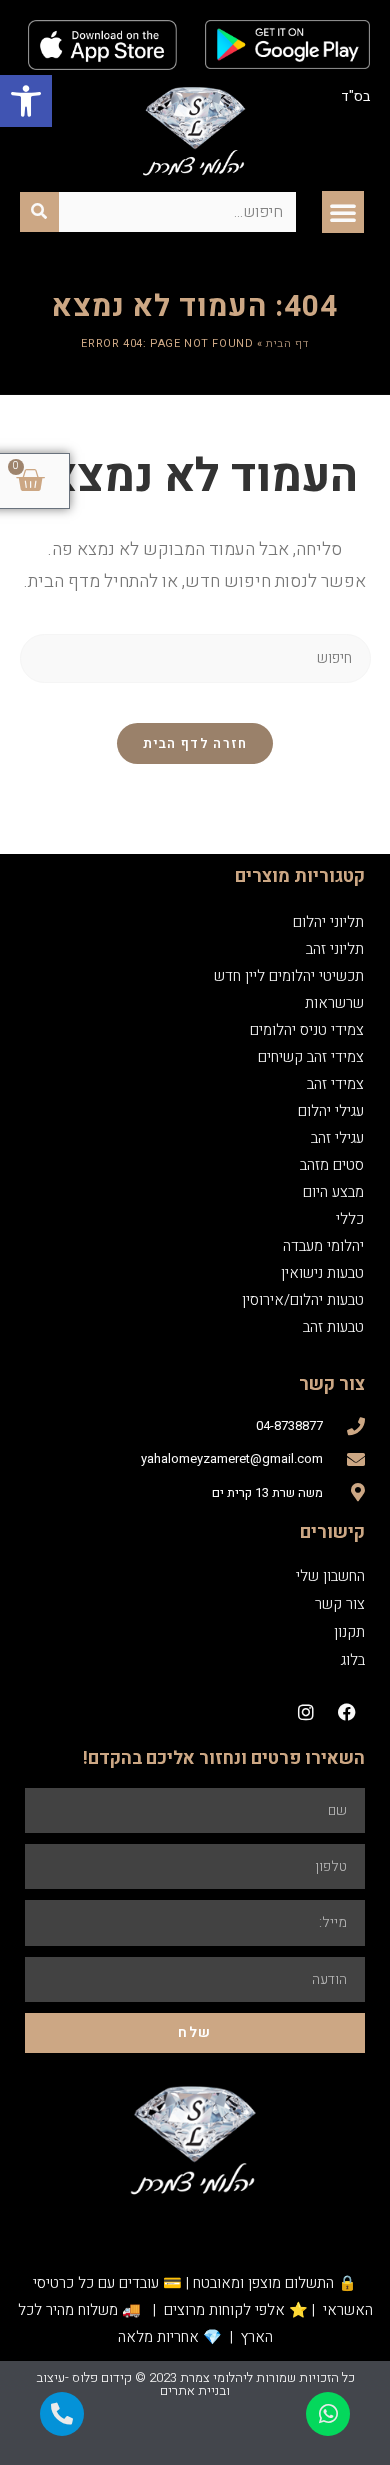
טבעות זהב (333, 1314)
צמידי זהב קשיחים (311, 1044)
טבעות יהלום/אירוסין (303, 1287)
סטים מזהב (332, 1152)
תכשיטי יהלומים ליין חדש (289, 963)
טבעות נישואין (322, 1260)
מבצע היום (333, 1179)
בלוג (353, 1647)
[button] (26, 101)
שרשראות (334, 990)
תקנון (349, 1619)
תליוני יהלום (328, 909)
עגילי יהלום (331, 1098)
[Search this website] (195, 644)
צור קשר (340, 1591)
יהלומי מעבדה (323, 1233)
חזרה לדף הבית (195, 730)
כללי (350, 1206)
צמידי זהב (335, 1071)
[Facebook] (347, 1699)
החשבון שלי (330, 1563)
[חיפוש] (39, 199)
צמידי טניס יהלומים (307, 1017)
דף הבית (287, 330)
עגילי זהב (337, 1125)
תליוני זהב (335, 936)
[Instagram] (306, 1699)
